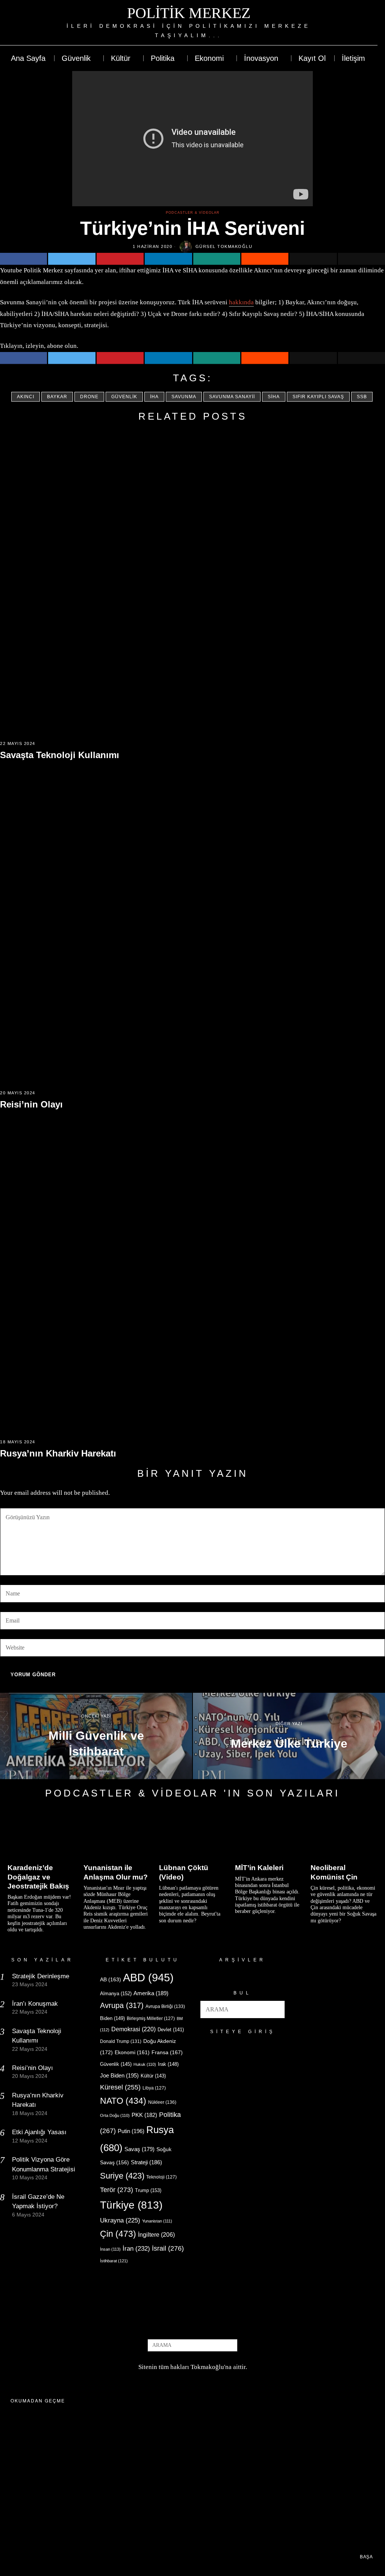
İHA (154, 397)
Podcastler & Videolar (193, 213)
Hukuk (145, 2064)
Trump (148, 2190)
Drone (89, 397)
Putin (131, 2131)
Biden (112, 2018)
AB (111, 1979)
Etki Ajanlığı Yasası (39, 2132)
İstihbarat (114, 2261)
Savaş (139, 2149)
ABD (148, 1977)
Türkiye (131, 2205)
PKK (144, 2115)
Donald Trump (121, 2041)
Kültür (153, 2076)
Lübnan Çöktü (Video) (184, 1872)
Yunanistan (157, 2221)
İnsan (110, 2249)
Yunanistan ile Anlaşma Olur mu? (116, 1872)
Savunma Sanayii (232, 397)
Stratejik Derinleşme (41, 1976)
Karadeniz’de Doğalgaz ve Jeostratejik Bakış (38, 1877)
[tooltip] (344, 23)
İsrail (168, 2248)
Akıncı (26, 397)
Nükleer (162, 2102)
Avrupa (122, 2005)
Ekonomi (132, 2052)
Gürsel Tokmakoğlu (224, 246)
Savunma (184, 397)
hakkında (241, 302)
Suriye (122, 2176)
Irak (168, 2064)
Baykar (57, 397)
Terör (117, 2190)
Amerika (151, 1993)
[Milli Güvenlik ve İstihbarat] (96, 1736)
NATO (123, 2101)
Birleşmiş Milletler (151, 2018)
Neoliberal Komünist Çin (334, 1872)
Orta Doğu (115, 2115)
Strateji (146, 2162)
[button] (276, 2009)
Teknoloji (161, 2177)
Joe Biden (119, 2075)
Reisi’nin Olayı (31, 1104)
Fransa (167, 2052)
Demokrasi (133, 2029)
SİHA (274, 397)
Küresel (120, 2087)
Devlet (171, 2030)
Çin (118, 2234)
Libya (154, 2088)
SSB (362, 397)
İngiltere (156, 2235)
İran (136, 2249)
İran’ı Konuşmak (35, 2004)
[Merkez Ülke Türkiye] (289, 1736)
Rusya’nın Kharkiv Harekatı (58, 1453)
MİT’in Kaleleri (259, 1868)
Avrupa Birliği (165, 2006)
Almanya (116, 1994)
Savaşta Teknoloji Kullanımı (60, 755)
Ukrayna (120, 2220)
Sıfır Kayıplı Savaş (318, 397)
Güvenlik (124, 397)
